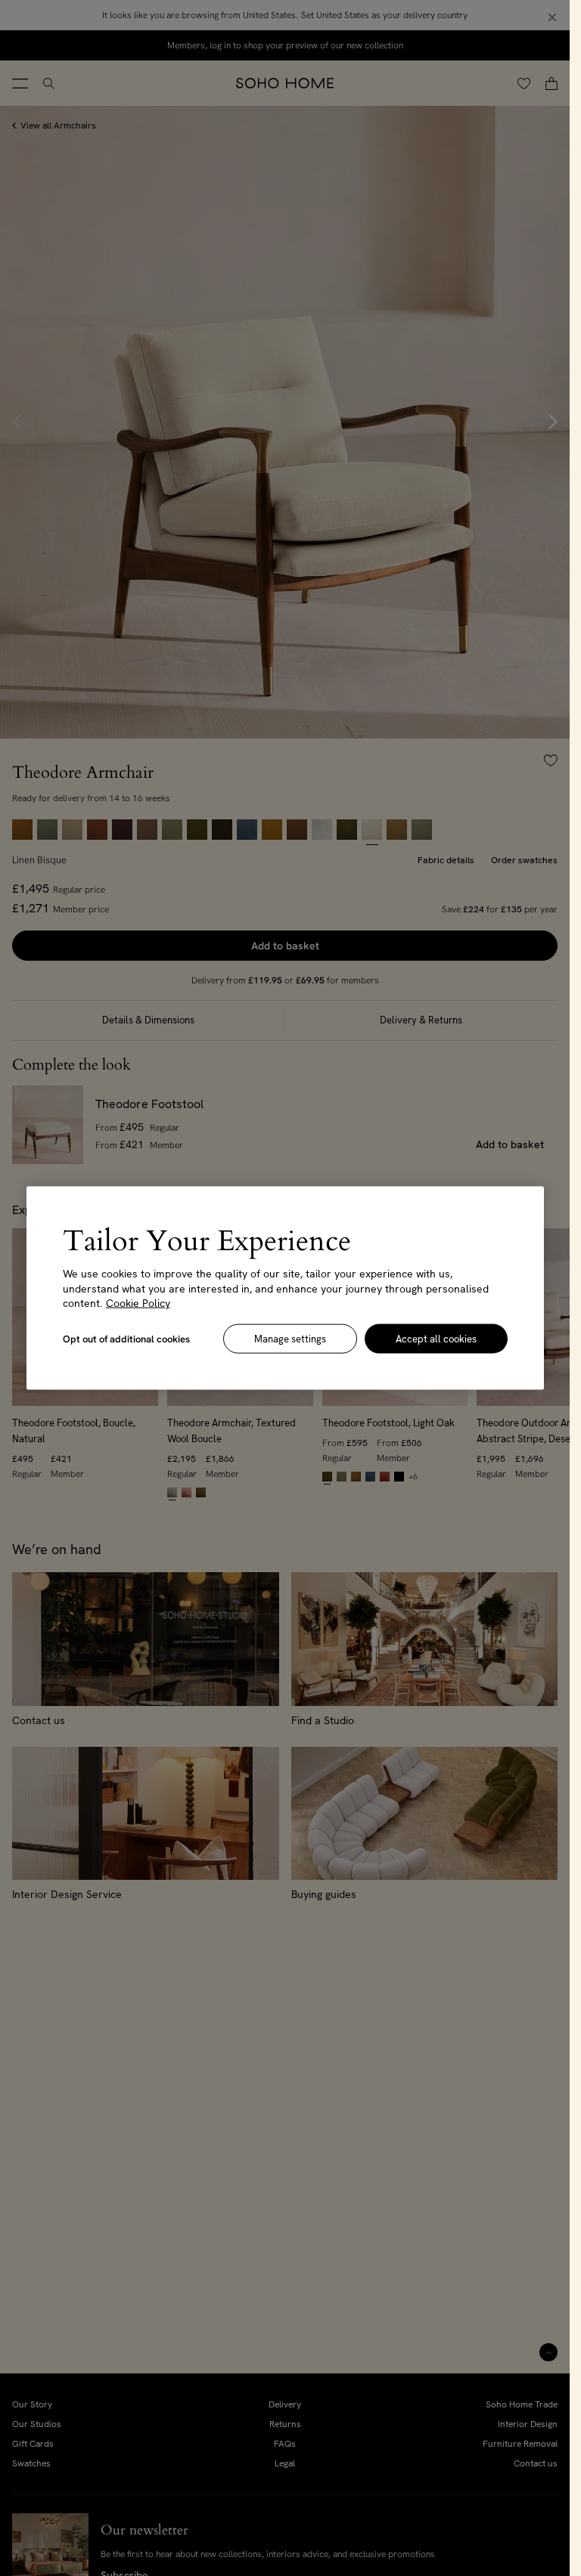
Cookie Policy (138, 1303)
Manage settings (290, 1338)
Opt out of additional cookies (126, 1338)
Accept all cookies (436, 1338)
